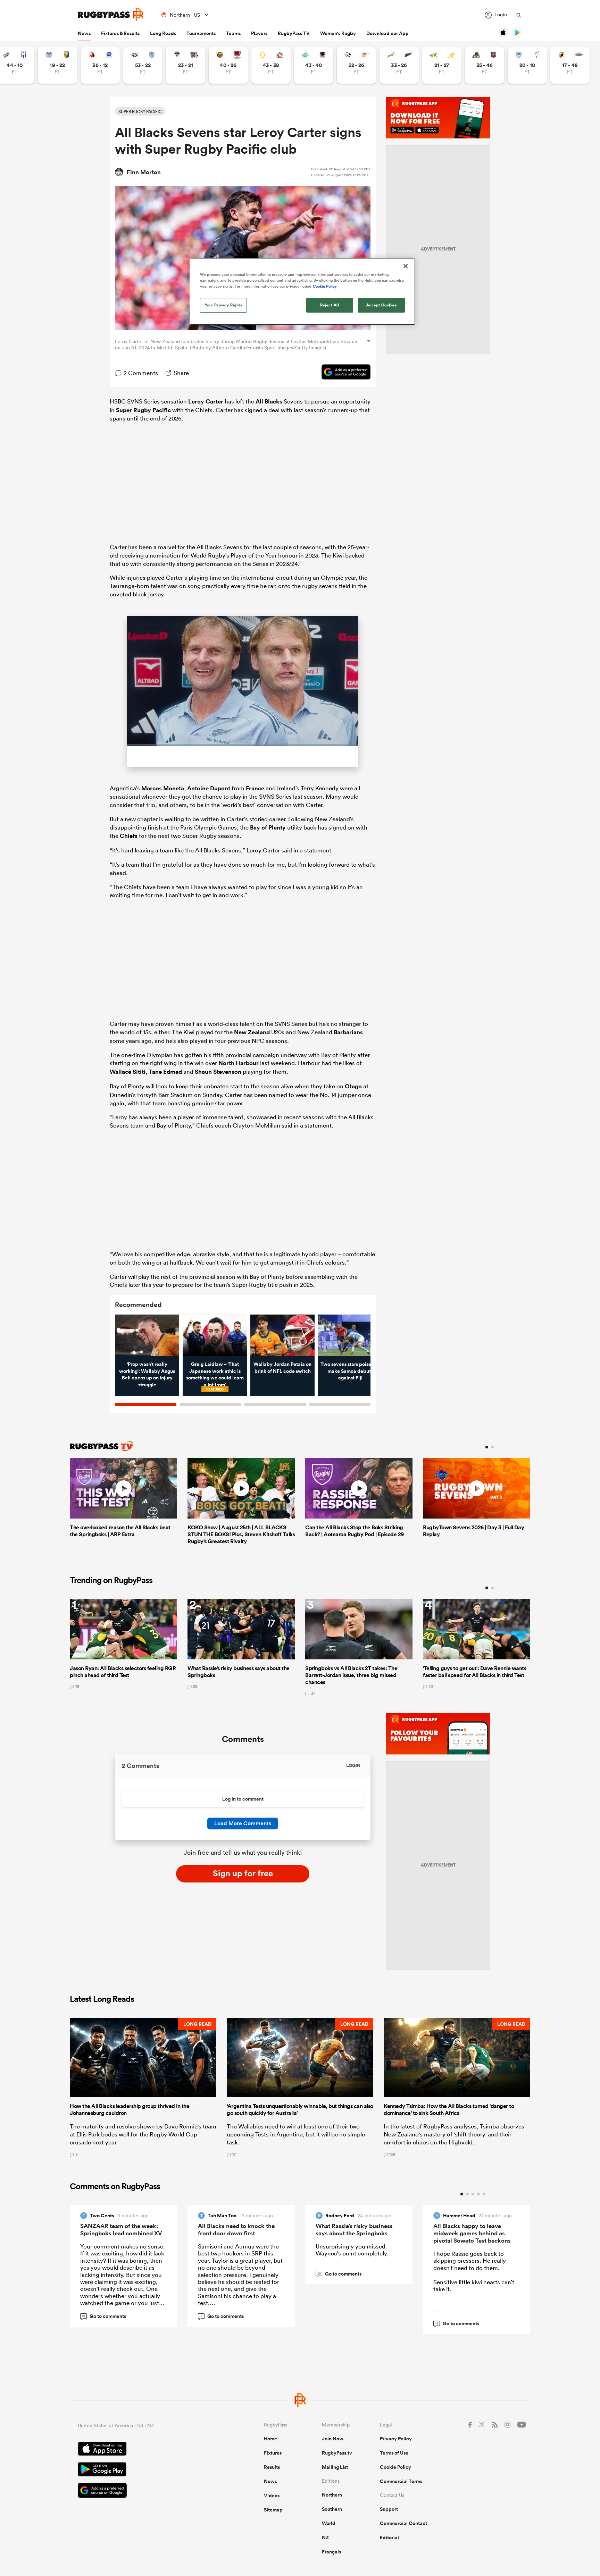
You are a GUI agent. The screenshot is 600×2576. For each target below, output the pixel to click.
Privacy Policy (396, 2439)
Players (259, 33)
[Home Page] (111, 15)
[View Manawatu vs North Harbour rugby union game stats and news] (314, 65)
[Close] (406, 266)
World (329, 2523)
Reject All (330, 305)
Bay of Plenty (268, 827)
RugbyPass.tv (337, 2453)
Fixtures (273, 2453)
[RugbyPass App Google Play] (147, 2470)
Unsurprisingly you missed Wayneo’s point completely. (352, 2250)
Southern (332, 2509)
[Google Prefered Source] (343, 373)
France (255, 788)
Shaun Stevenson (218, 1072)
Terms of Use (394, 2453)
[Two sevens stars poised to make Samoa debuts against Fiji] (350, 1335)
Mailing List (335, 2467)
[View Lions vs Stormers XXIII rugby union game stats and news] (100, 65)
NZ (325, 2537)
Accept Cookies (382, 305)
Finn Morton (144, 172)
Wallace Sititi (128, 1072)
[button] (143, 2087)
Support (389, 2509)
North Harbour (239, 1063)
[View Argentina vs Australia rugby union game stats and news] (442, 65)
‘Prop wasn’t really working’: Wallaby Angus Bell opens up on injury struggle (147, 1374)
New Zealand (252, 1032)
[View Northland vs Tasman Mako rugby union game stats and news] (527, 65)
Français (331, 2552)
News (84, 33)
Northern (332, 2495)
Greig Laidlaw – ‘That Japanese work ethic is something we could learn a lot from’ (215, 1374)
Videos (272, 2496)
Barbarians (348, 1032)
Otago (353, 1086)
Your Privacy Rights (224, 305)
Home (270, 2439)
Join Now (333, 2439)
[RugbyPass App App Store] (147, 2450)
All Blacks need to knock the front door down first (236, 2230)
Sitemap (273, 2510)
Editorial (389, 2537)
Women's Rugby (338, 33)
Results (272, 2467)
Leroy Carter (206, 401)
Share (181, 373)
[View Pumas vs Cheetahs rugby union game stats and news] (356, 65)
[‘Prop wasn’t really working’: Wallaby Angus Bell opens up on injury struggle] (147, 1335)
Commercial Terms (401, 2481)
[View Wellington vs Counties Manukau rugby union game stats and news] (485, 65)
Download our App (387, 33)
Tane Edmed (165, 1072)
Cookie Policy (395, 2467)
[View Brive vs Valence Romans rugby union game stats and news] (186, 65)
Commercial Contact (403, 2523)
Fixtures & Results (120, 33)
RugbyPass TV (294, 33)
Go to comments (104, 2316)
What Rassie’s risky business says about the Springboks (354, 2230)
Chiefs (129, 836)
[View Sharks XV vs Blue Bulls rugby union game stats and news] (143, 65)
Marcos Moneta (163, 788)
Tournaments (201, 33)
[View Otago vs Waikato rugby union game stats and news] (271, 65)
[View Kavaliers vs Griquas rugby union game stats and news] (570, 65)
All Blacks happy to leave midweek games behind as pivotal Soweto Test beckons (472, 2233)
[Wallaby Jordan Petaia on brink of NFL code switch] (282, 1335)
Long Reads (163, 33)
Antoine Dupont (209, 788)
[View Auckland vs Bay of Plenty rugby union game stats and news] (57, 65)
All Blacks (269, 401)
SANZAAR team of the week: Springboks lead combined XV (121, 2230)
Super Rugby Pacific (143, 410)
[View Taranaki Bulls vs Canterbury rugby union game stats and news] (228, 65)
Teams (233, 33)
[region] (302, 291)
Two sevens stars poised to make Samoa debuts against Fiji (350, 1371)
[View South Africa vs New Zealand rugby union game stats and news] (399, 65)
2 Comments (141, 373)
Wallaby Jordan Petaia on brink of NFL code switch (282, 1368)
